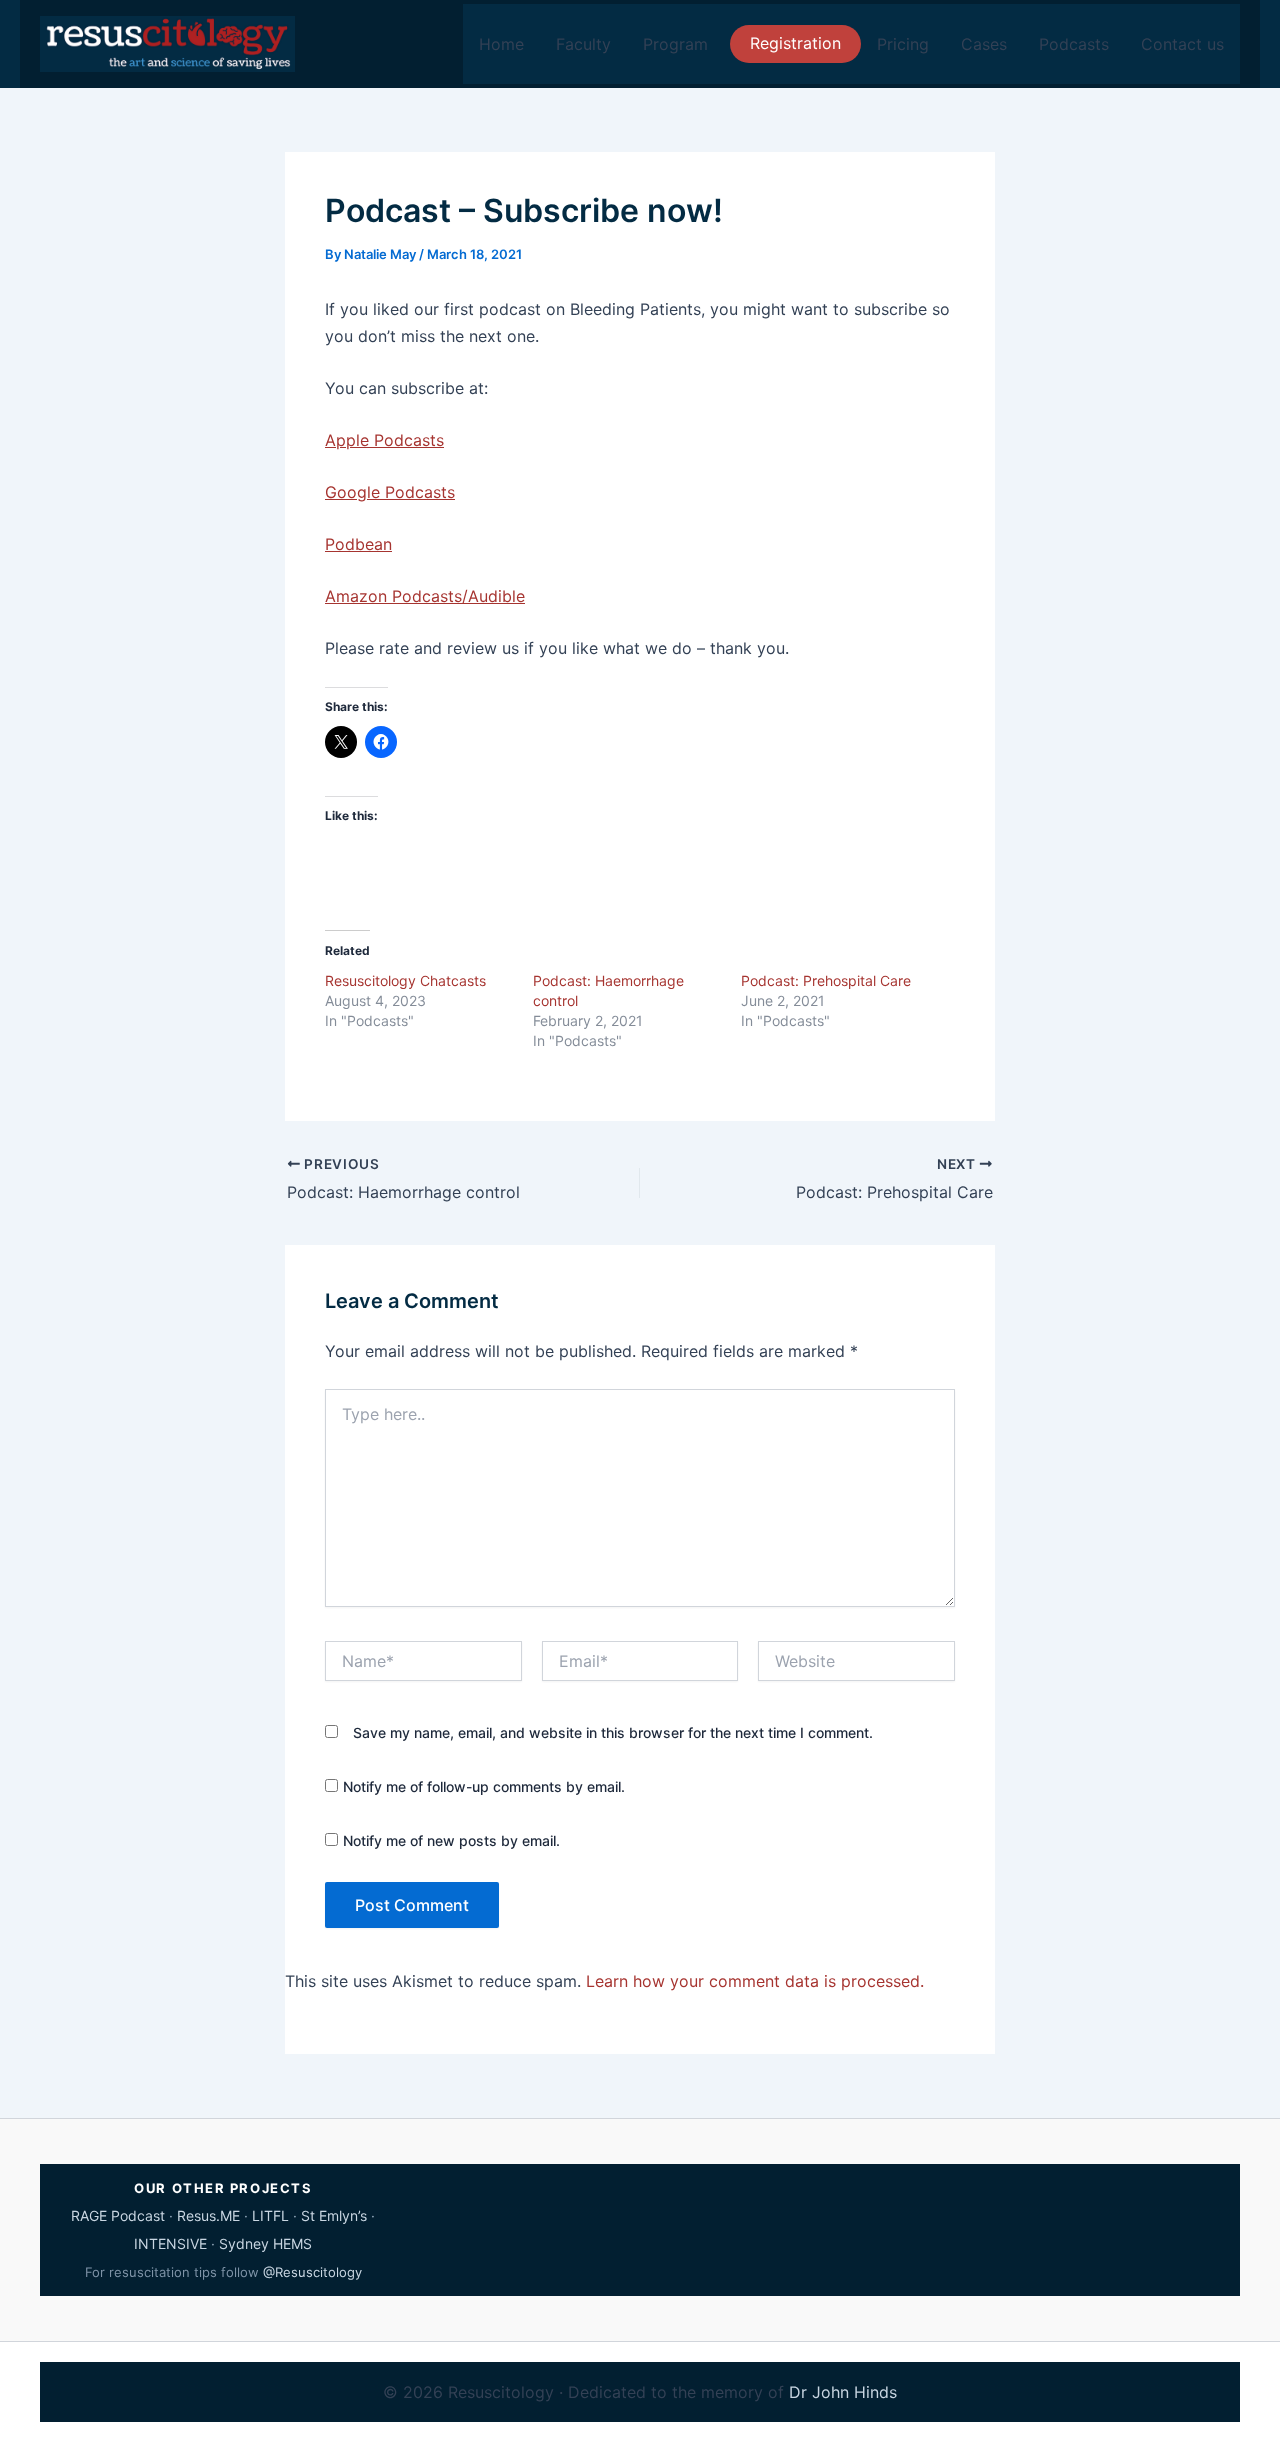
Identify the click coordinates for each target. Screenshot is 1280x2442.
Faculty (583, 44)
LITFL (270, 2215)
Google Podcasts (390, 492)
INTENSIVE (170, 2243)
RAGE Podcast (118, 2215)
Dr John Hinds (843, 2392)
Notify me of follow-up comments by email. (484, 1786)
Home (501, 44)
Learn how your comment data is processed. (755, 1981)
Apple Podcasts (384, 440)
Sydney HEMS (265, 2243)
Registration (795, 43)
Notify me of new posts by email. (451, 1840)
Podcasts (1074, 44)
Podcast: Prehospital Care (826, 980)
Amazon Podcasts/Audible (425, 596)
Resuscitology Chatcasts (405, 980)
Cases (984, 44)
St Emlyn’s (334, 2215)
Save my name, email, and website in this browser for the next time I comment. (613, 1732)
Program (675, 44)
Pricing (903, 44)
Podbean (358, 544)
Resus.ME (208, 2215)
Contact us (1182, 44)
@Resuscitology (312, 2272)
